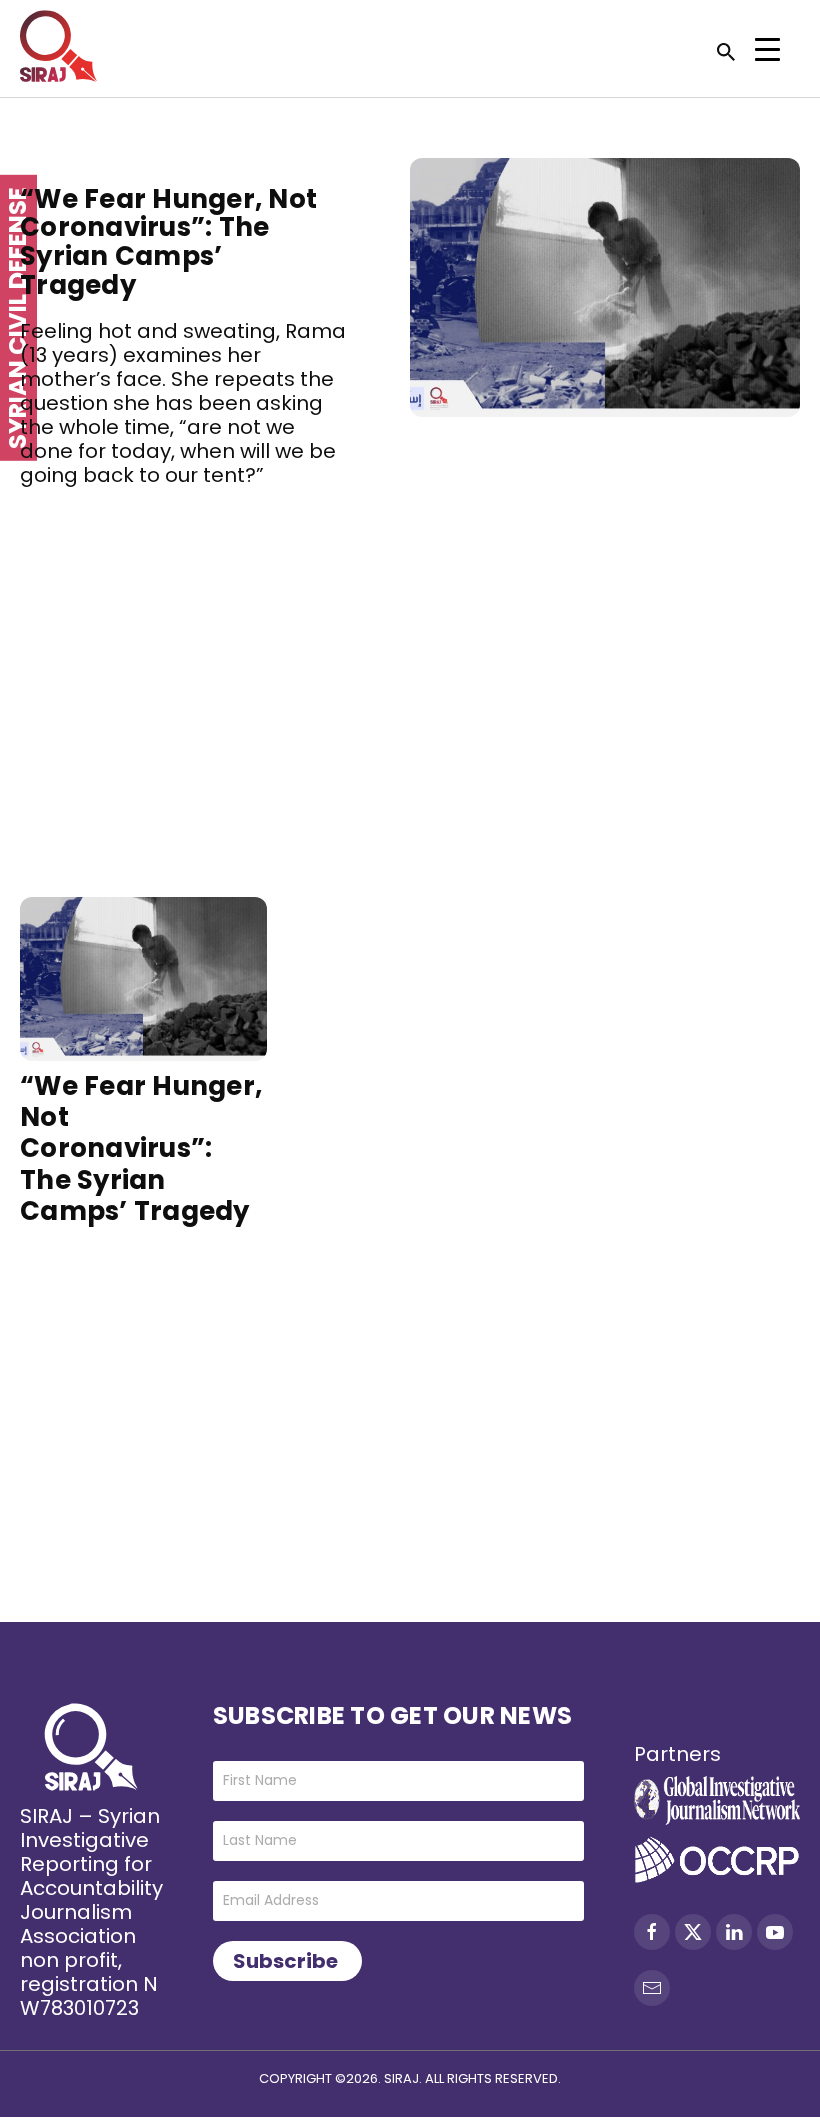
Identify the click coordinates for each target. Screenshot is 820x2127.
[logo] (58, 46)
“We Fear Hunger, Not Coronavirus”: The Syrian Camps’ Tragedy (168, 242)
